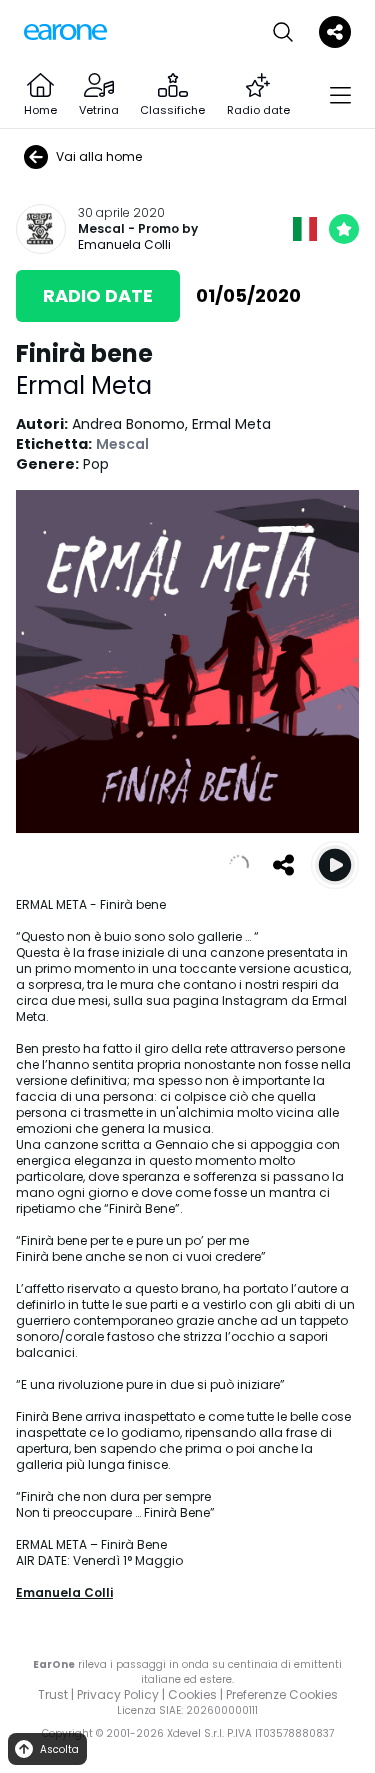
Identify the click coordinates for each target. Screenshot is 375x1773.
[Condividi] (283, 865)
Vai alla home (99, 156)
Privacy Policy (118, 1694)
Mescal (101, 229)
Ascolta (59, 1749)
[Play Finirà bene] (335, 865)
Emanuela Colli (124, 244)
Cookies (192, 1694)
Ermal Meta (84, 385)
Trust (53, 1694)
